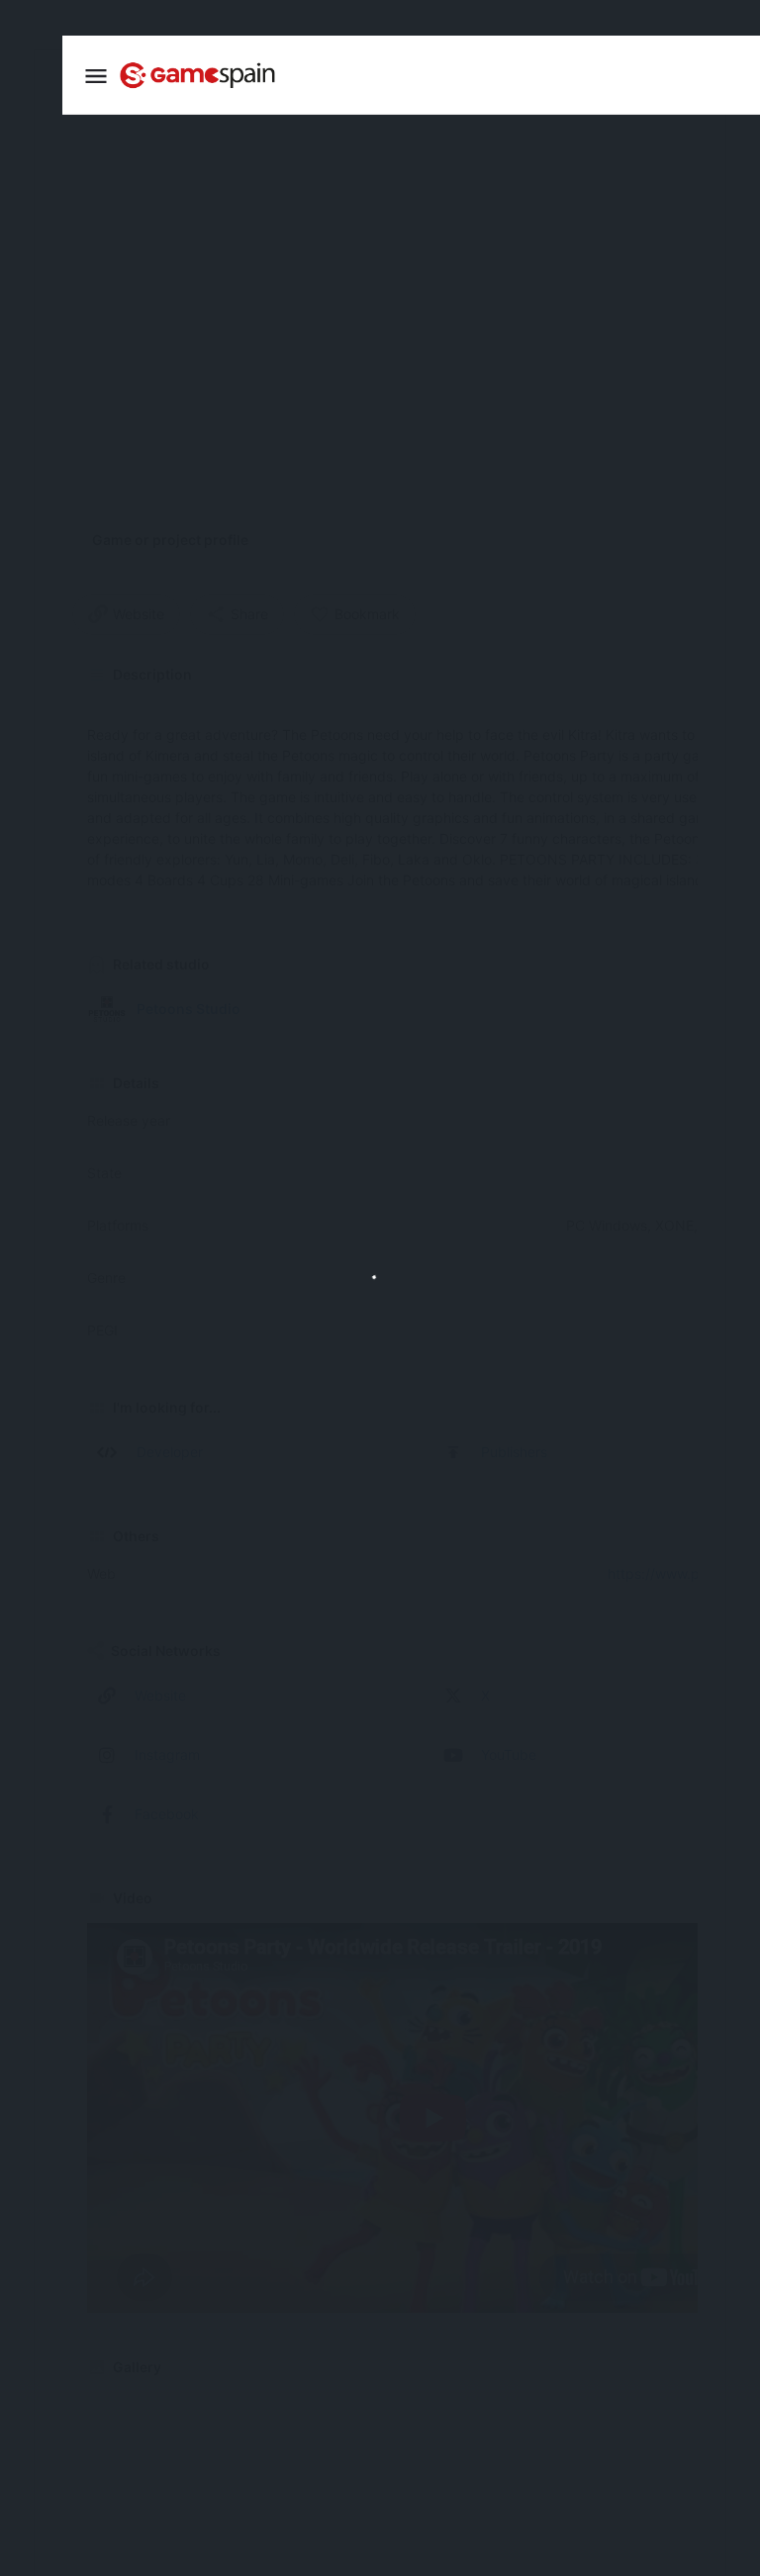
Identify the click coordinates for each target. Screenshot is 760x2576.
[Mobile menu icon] (96, 76)
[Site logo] (200, 75)
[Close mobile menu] (31, 74)
